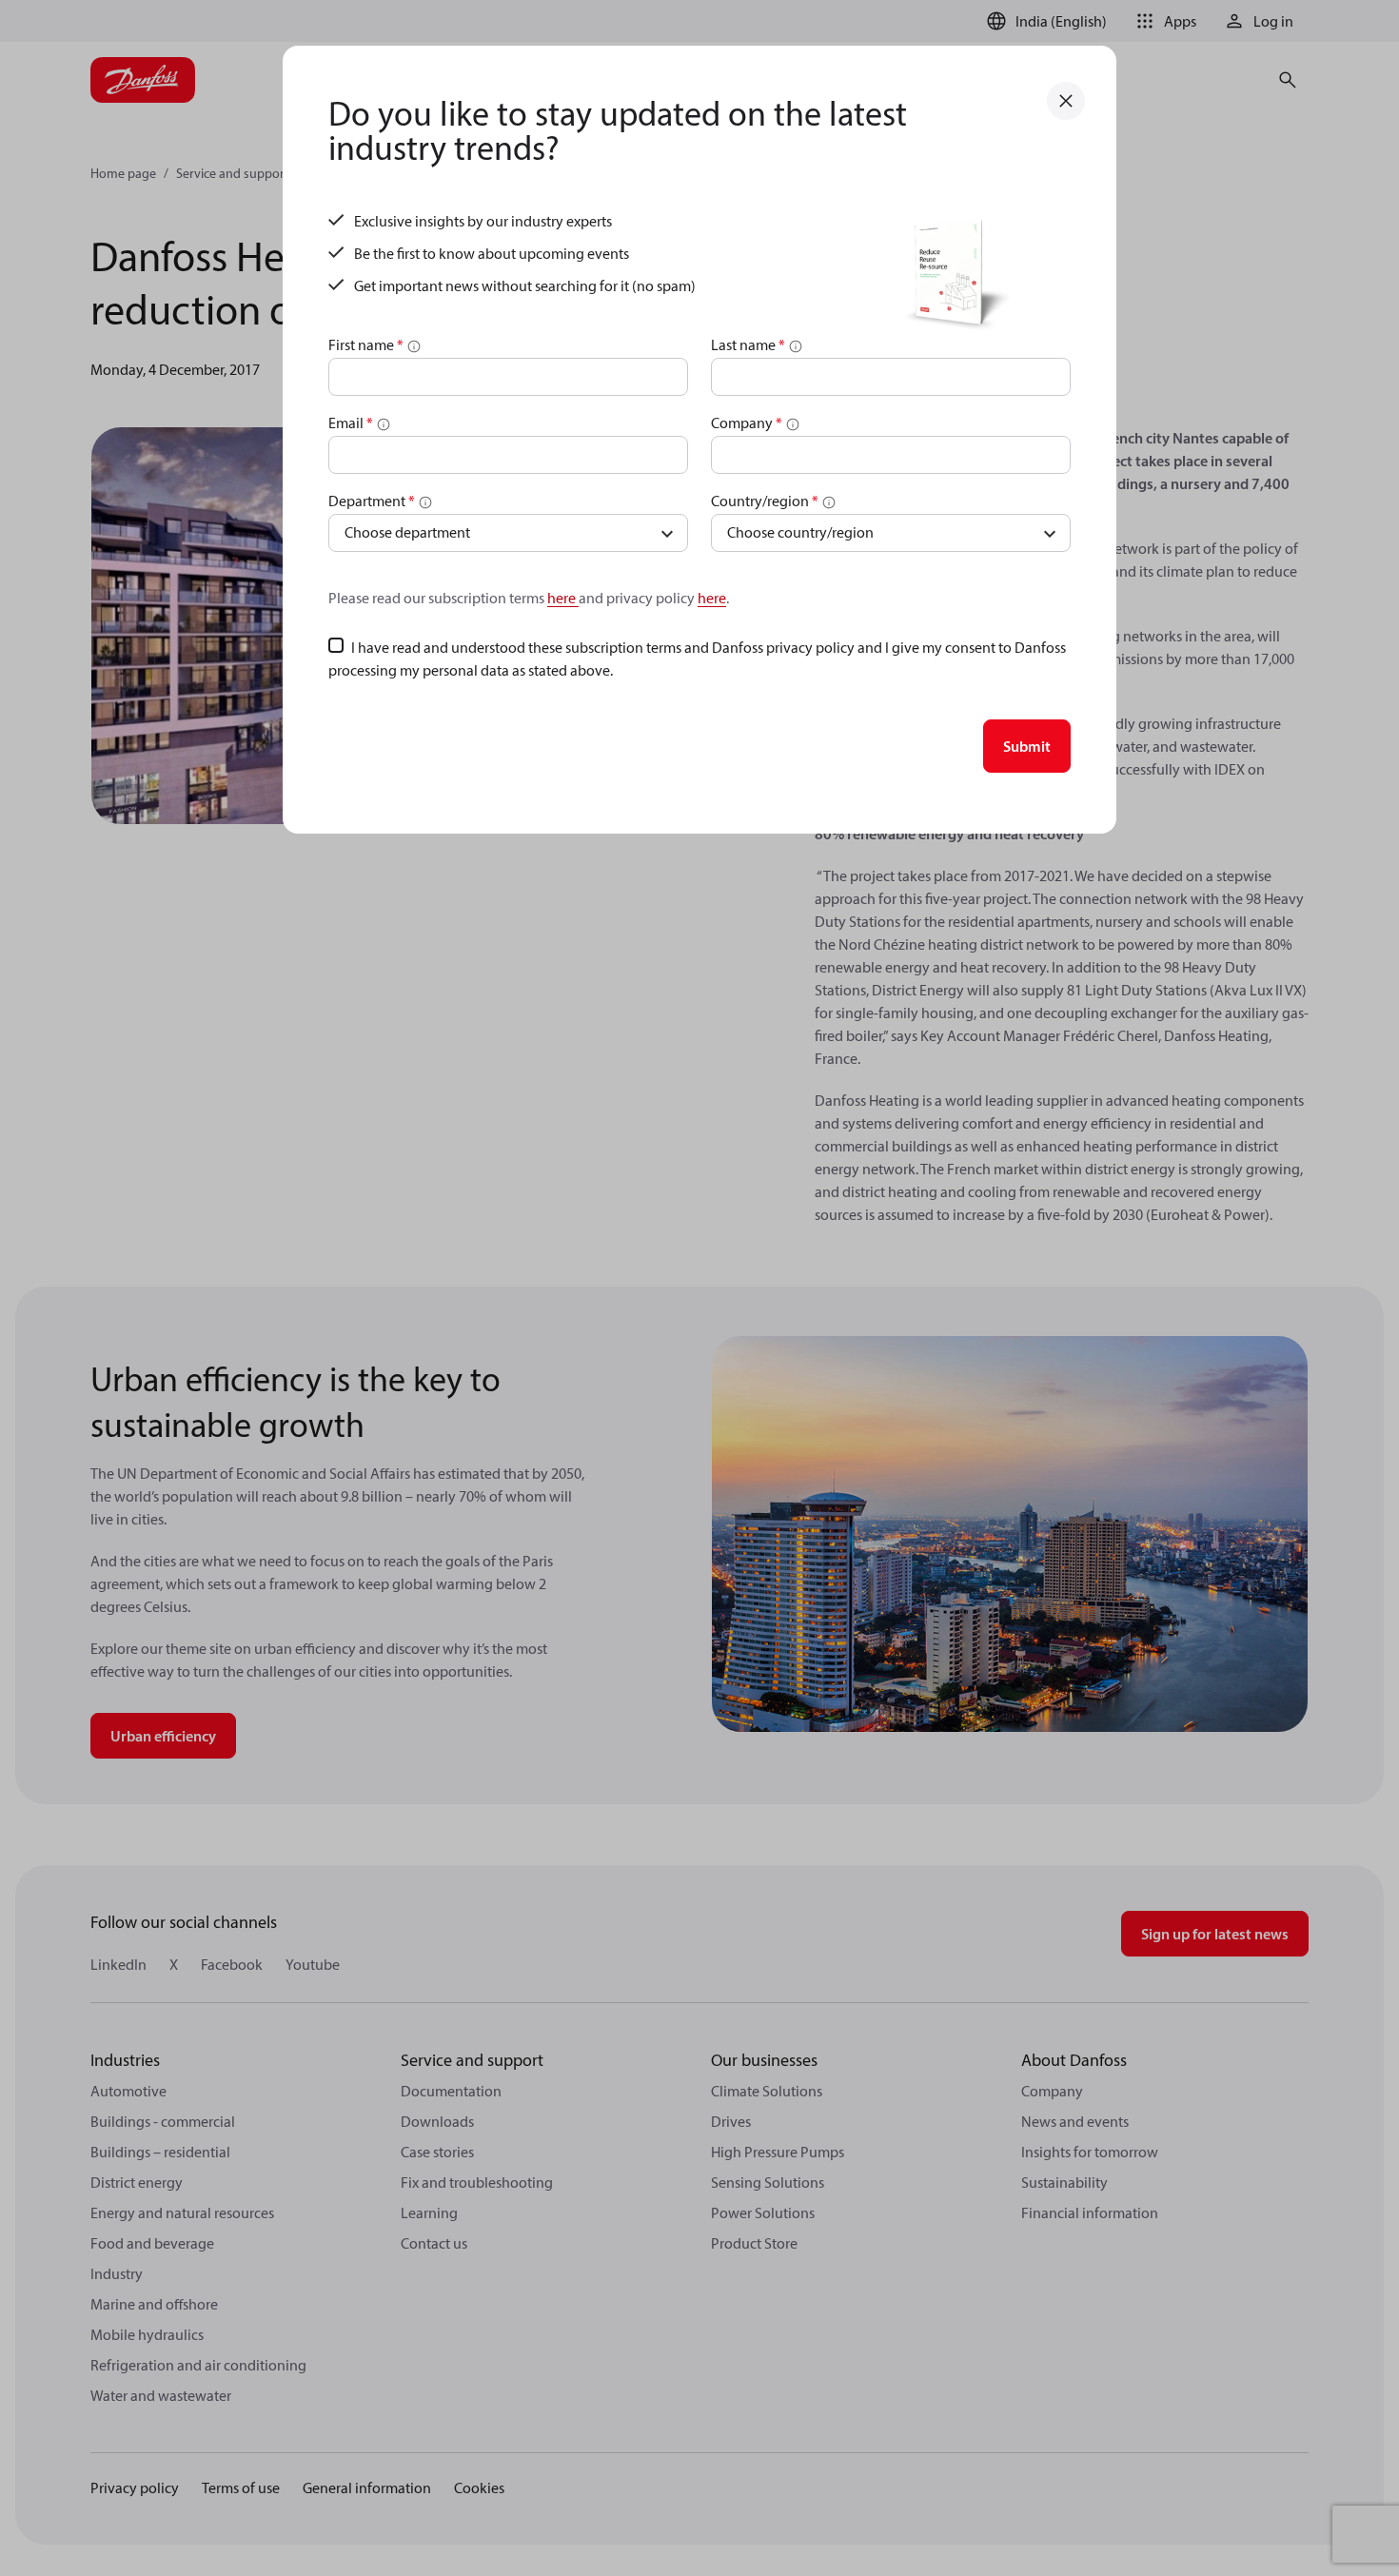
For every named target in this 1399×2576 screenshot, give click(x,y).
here (563, 598)
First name (366, 344)
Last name (748, 344)
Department (372, 501)
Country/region (765, 501)
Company (747, 423)
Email (351, 423)
